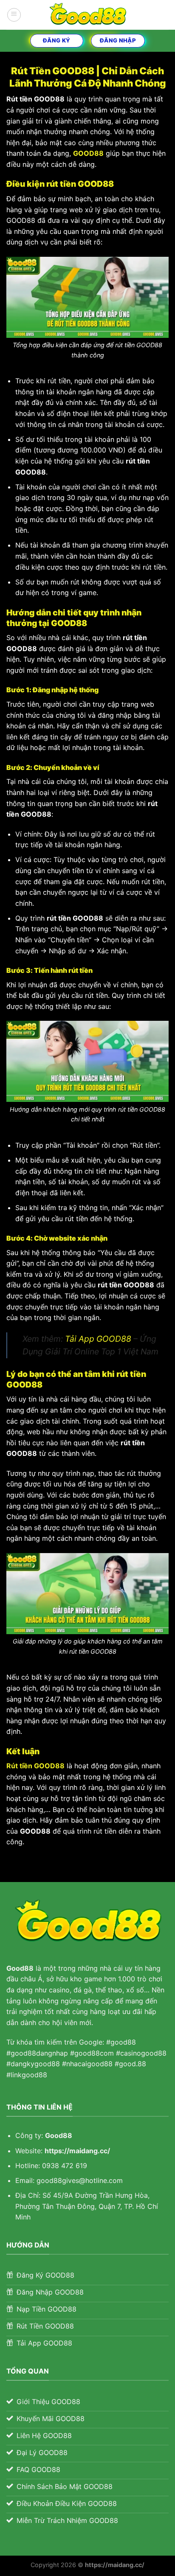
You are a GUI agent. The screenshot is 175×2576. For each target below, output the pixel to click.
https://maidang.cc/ (77, 2151)
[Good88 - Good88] (87, 15)
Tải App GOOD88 (98, 1339)
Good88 (59, 2135)
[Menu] (14, 15)
